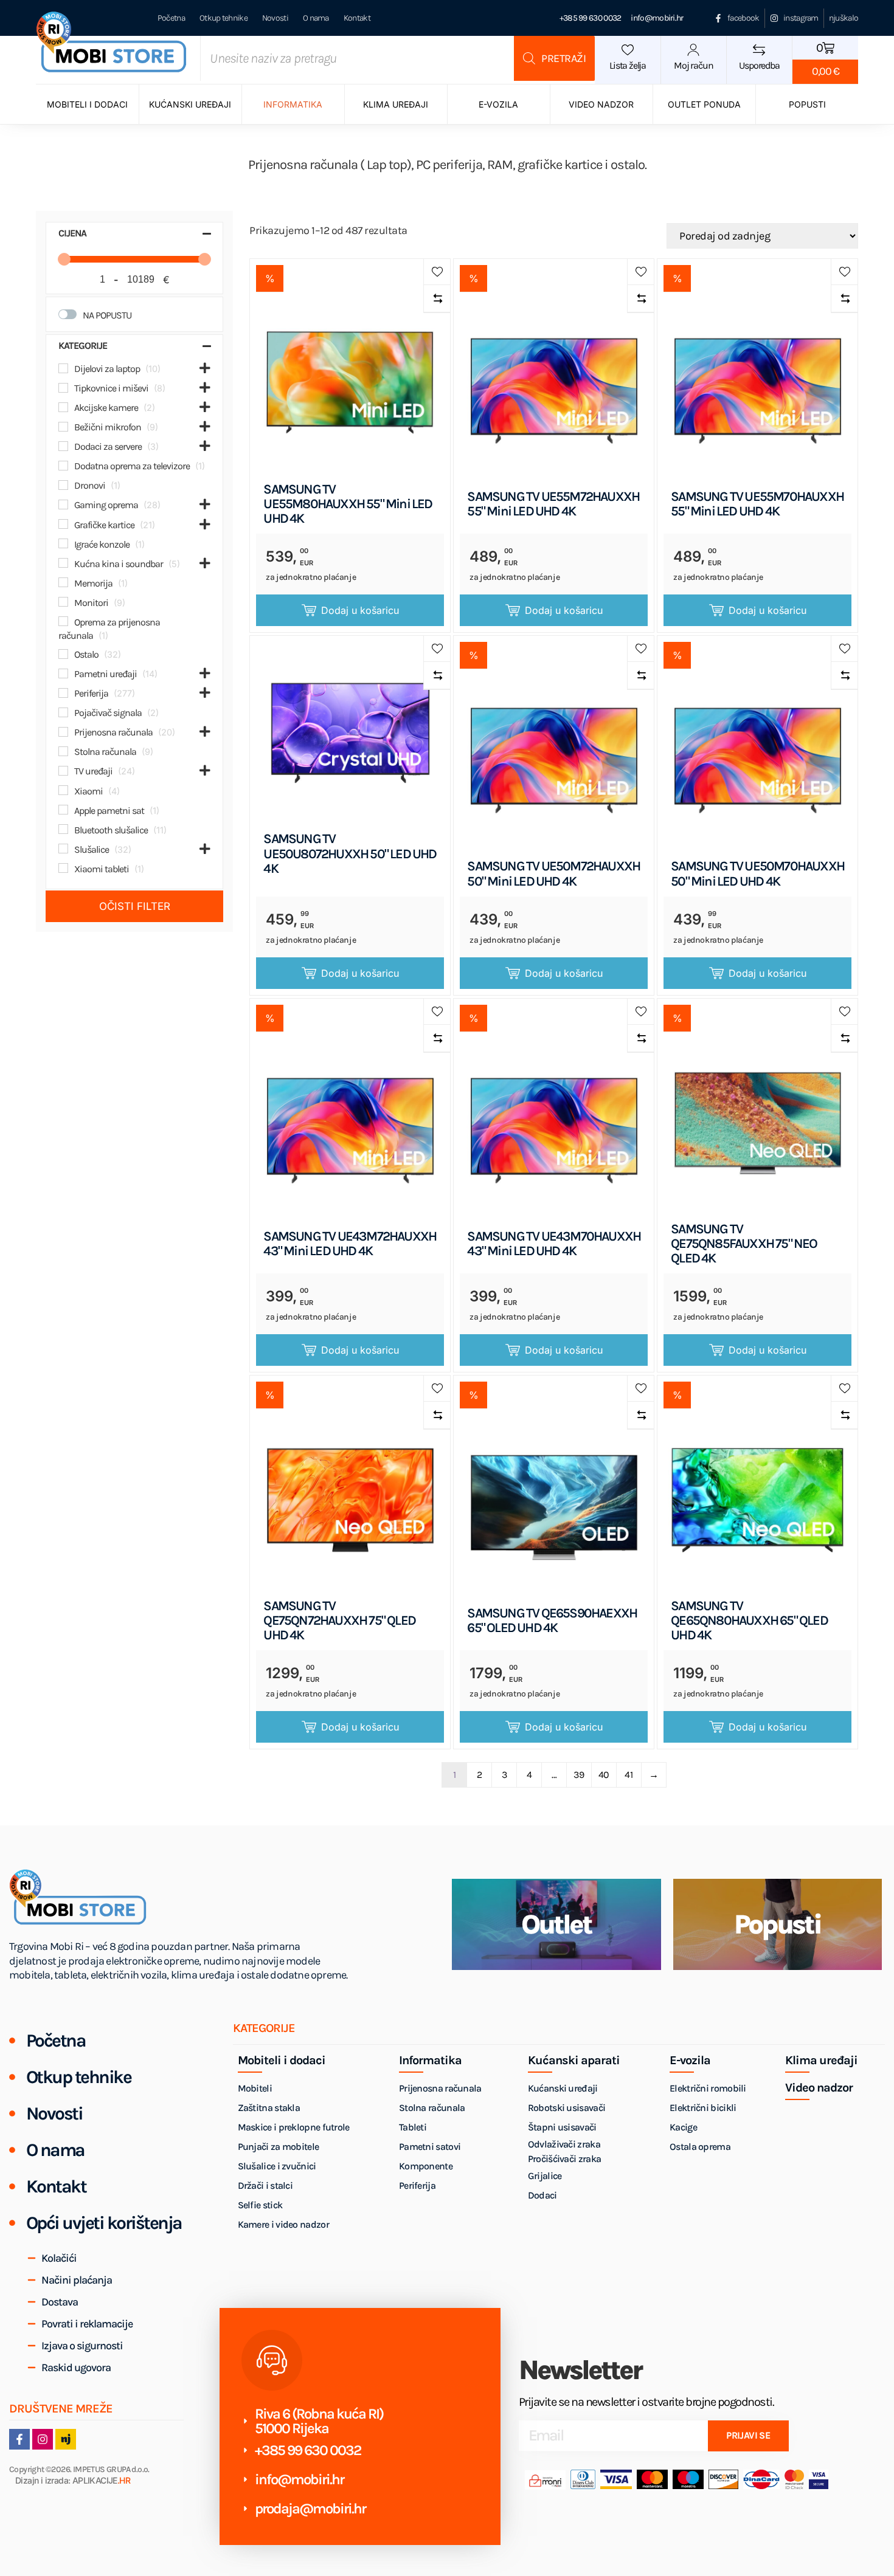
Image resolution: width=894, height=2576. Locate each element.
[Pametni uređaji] (63, 673)
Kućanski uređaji (190, 104)
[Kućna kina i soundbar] (63, 563)
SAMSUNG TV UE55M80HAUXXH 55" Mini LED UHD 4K (348, 504)
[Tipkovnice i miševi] (63, 388)
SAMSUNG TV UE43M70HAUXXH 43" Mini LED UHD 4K (554, 1244)
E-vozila (498, 104)
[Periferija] (63, 693)
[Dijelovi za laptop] (63, 368)
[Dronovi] (63, 485)
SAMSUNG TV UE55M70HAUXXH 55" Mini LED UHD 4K (757, 504)
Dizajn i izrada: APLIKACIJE (73, 2481)
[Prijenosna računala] (63, 732)
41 (629, 1775)
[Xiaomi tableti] (63, 868)
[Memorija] (63, 582)
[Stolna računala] (63, 751)
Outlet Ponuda (704, 104)
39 (579, 1775)
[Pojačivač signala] (63, 712)
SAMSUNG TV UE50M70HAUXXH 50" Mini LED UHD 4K (757, 873)
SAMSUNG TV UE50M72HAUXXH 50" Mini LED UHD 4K (553, 873)
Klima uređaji (396, 104)
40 (604, 1775)
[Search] (554, 58)
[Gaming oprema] (63, 505)
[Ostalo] (63, 654)
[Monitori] (63, 602)
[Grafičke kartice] (63, 524)
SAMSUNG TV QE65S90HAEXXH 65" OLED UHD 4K (552, 1620)
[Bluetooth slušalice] (63, 829)
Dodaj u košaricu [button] (360, 610)
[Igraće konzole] (63, 543)
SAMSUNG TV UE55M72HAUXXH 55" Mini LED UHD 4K (553, 504)
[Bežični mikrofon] (63, 427)
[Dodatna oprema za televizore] (63, 466)
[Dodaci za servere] (63, 446)
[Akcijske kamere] (63, 407)
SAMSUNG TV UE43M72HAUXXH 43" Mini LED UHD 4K (350, 1244)
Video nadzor (601, 104)
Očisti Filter (135, 906)
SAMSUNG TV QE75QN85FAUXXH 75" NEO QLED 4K (744, 1244)
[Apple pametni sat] (63, 810)
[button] (437, 272)
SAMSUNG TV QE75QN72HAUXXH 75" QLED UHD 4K (339, 1621)
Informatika (293, 104)
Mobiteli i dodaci (87, 104)
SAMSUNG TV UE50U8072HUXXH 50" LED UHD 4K (350, 854)
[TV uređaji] (63, 771)
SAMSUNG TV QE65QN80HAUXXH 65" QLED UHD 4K (749, 1621)
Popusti (807, 104)
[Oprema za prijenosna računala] (63, 621)
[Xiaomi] (63, 790)
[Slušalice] (63, 849)
